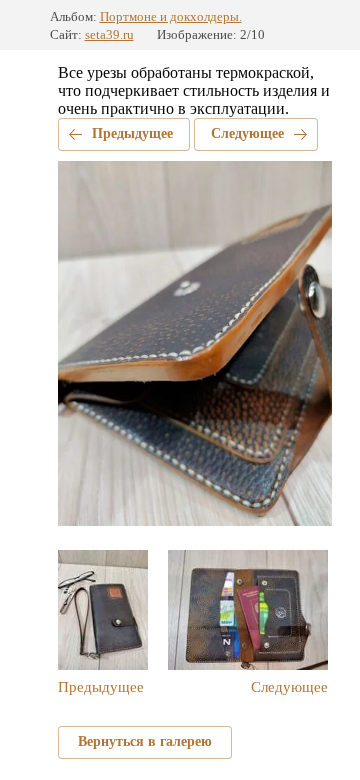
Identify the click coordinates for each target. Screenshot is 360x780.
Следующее (247, 133)
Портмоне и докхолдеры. (171, 16)
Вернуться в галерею (145, 741)
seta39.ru (109, 34)
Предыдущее (132, 133)
